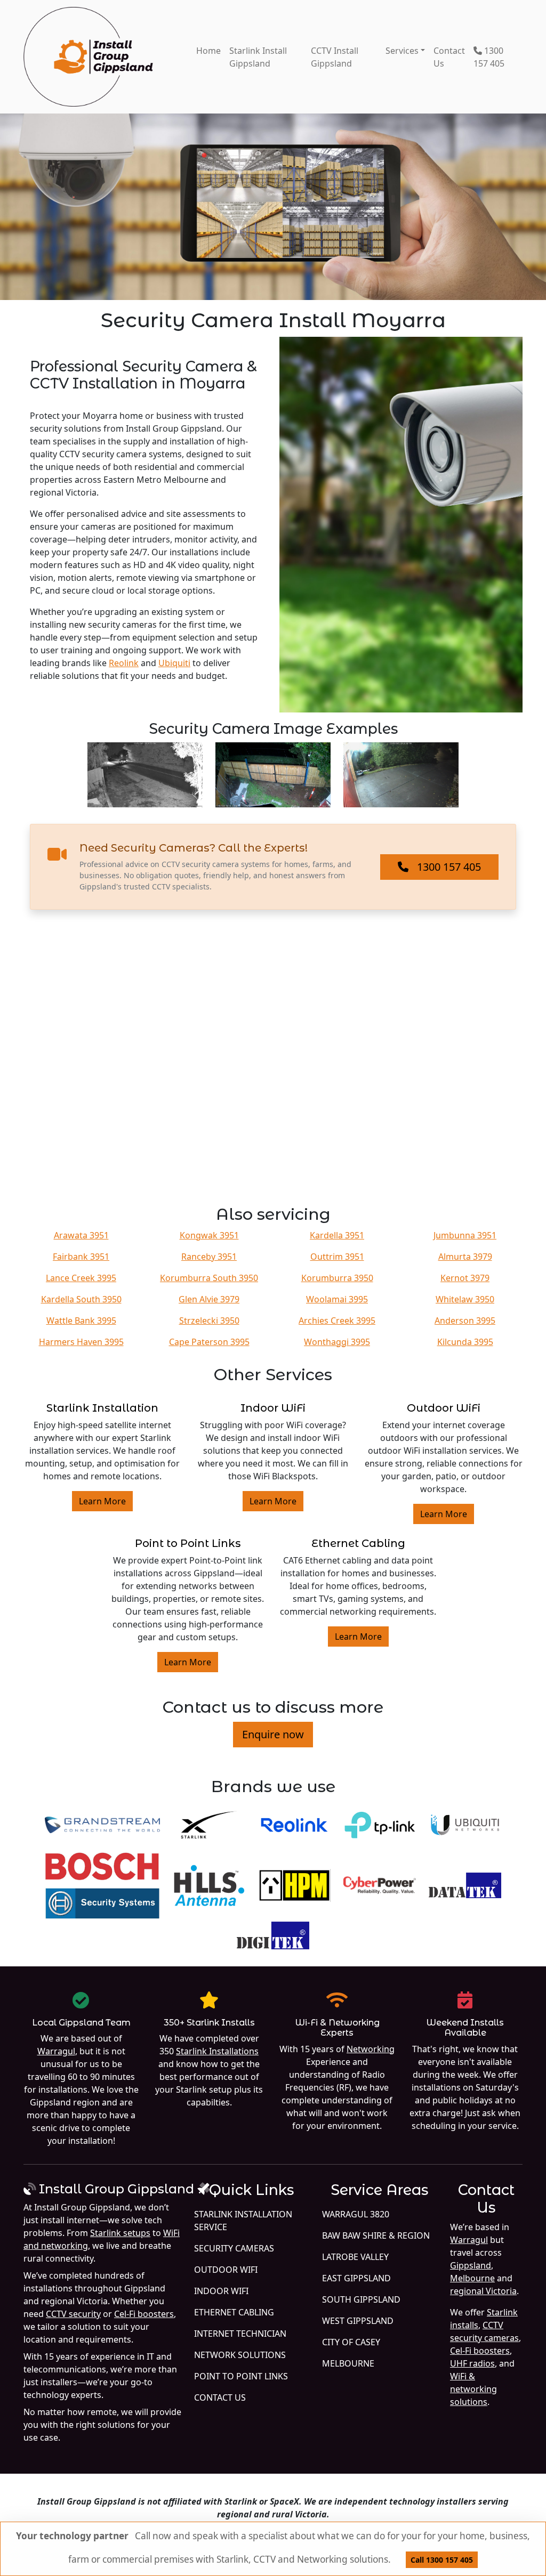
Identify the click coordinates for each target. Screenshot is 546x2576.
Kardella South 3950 (81, 1299)
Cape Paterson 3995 (209, 1342)
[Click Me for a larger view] (401, 525)
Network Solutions (240, 2355)
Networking (371, 2049)
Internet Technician (240, 2334)
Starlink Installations (217, 2051)
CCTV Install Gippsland (335, 57)
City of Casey (351, 2342)
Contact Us (449, 57)
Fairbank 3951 (81, 1257)
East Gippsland (356, 2278)
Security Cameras (234, 2248)
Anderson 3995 (465, 1321)
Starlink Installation (102, 1408)
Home (208, 51)
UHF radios (472, 2363)
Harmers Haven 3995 (81, 1342)
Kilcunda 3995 (465, 1342)
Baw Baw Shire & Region (376, 2235)
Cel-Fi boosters (144, 2314)
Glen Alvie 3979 (209, 1299)
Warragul (56, 2051)
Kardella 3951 (337, 1235)
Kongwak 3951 (209, 1235)
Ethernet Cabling (358, 1543)
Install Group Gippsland (117, 2189)
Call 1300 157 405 (442, 2560)
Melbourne (348, 2363)
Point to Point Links (188, 1543)
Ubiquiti (174, 663)
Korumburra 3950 (337, 1278)
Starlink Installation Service (243, 2221)
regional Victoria (483, 2291)
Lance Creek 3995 (81, 1278)
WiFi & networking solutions (473, 2389)
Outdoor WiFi (444, 1408)
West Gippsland (358, 2321)
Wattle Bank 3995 (81, 1321)
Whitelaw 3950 (465, 1299)
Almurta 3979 (465, 1257)
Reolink (124, 663)
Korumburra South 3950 (209, 1278)
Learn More (102, 1501)
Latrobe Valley (355, 2257)
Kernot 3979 (465, 1278)
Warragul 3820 (356, 2214)
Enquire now (273, 1734)
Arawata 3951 (81, 1235)
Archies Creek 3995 (337, 1321)
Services (402, 51)
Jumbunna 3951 (465, 1235)
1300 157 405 (489, 57)
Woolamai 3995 (337, 1299)
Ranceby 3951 (209, 1257)
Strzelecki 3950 (209, 1321)
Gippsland (471, 2265)
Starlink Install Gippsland (258, 57)
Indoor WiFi (273, 1408)
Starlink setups (120, 2233)
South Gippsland (361, 2299)
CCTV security (73, 2314)
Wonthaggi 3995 (337, 1342)
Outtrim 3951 (337, 1257)
